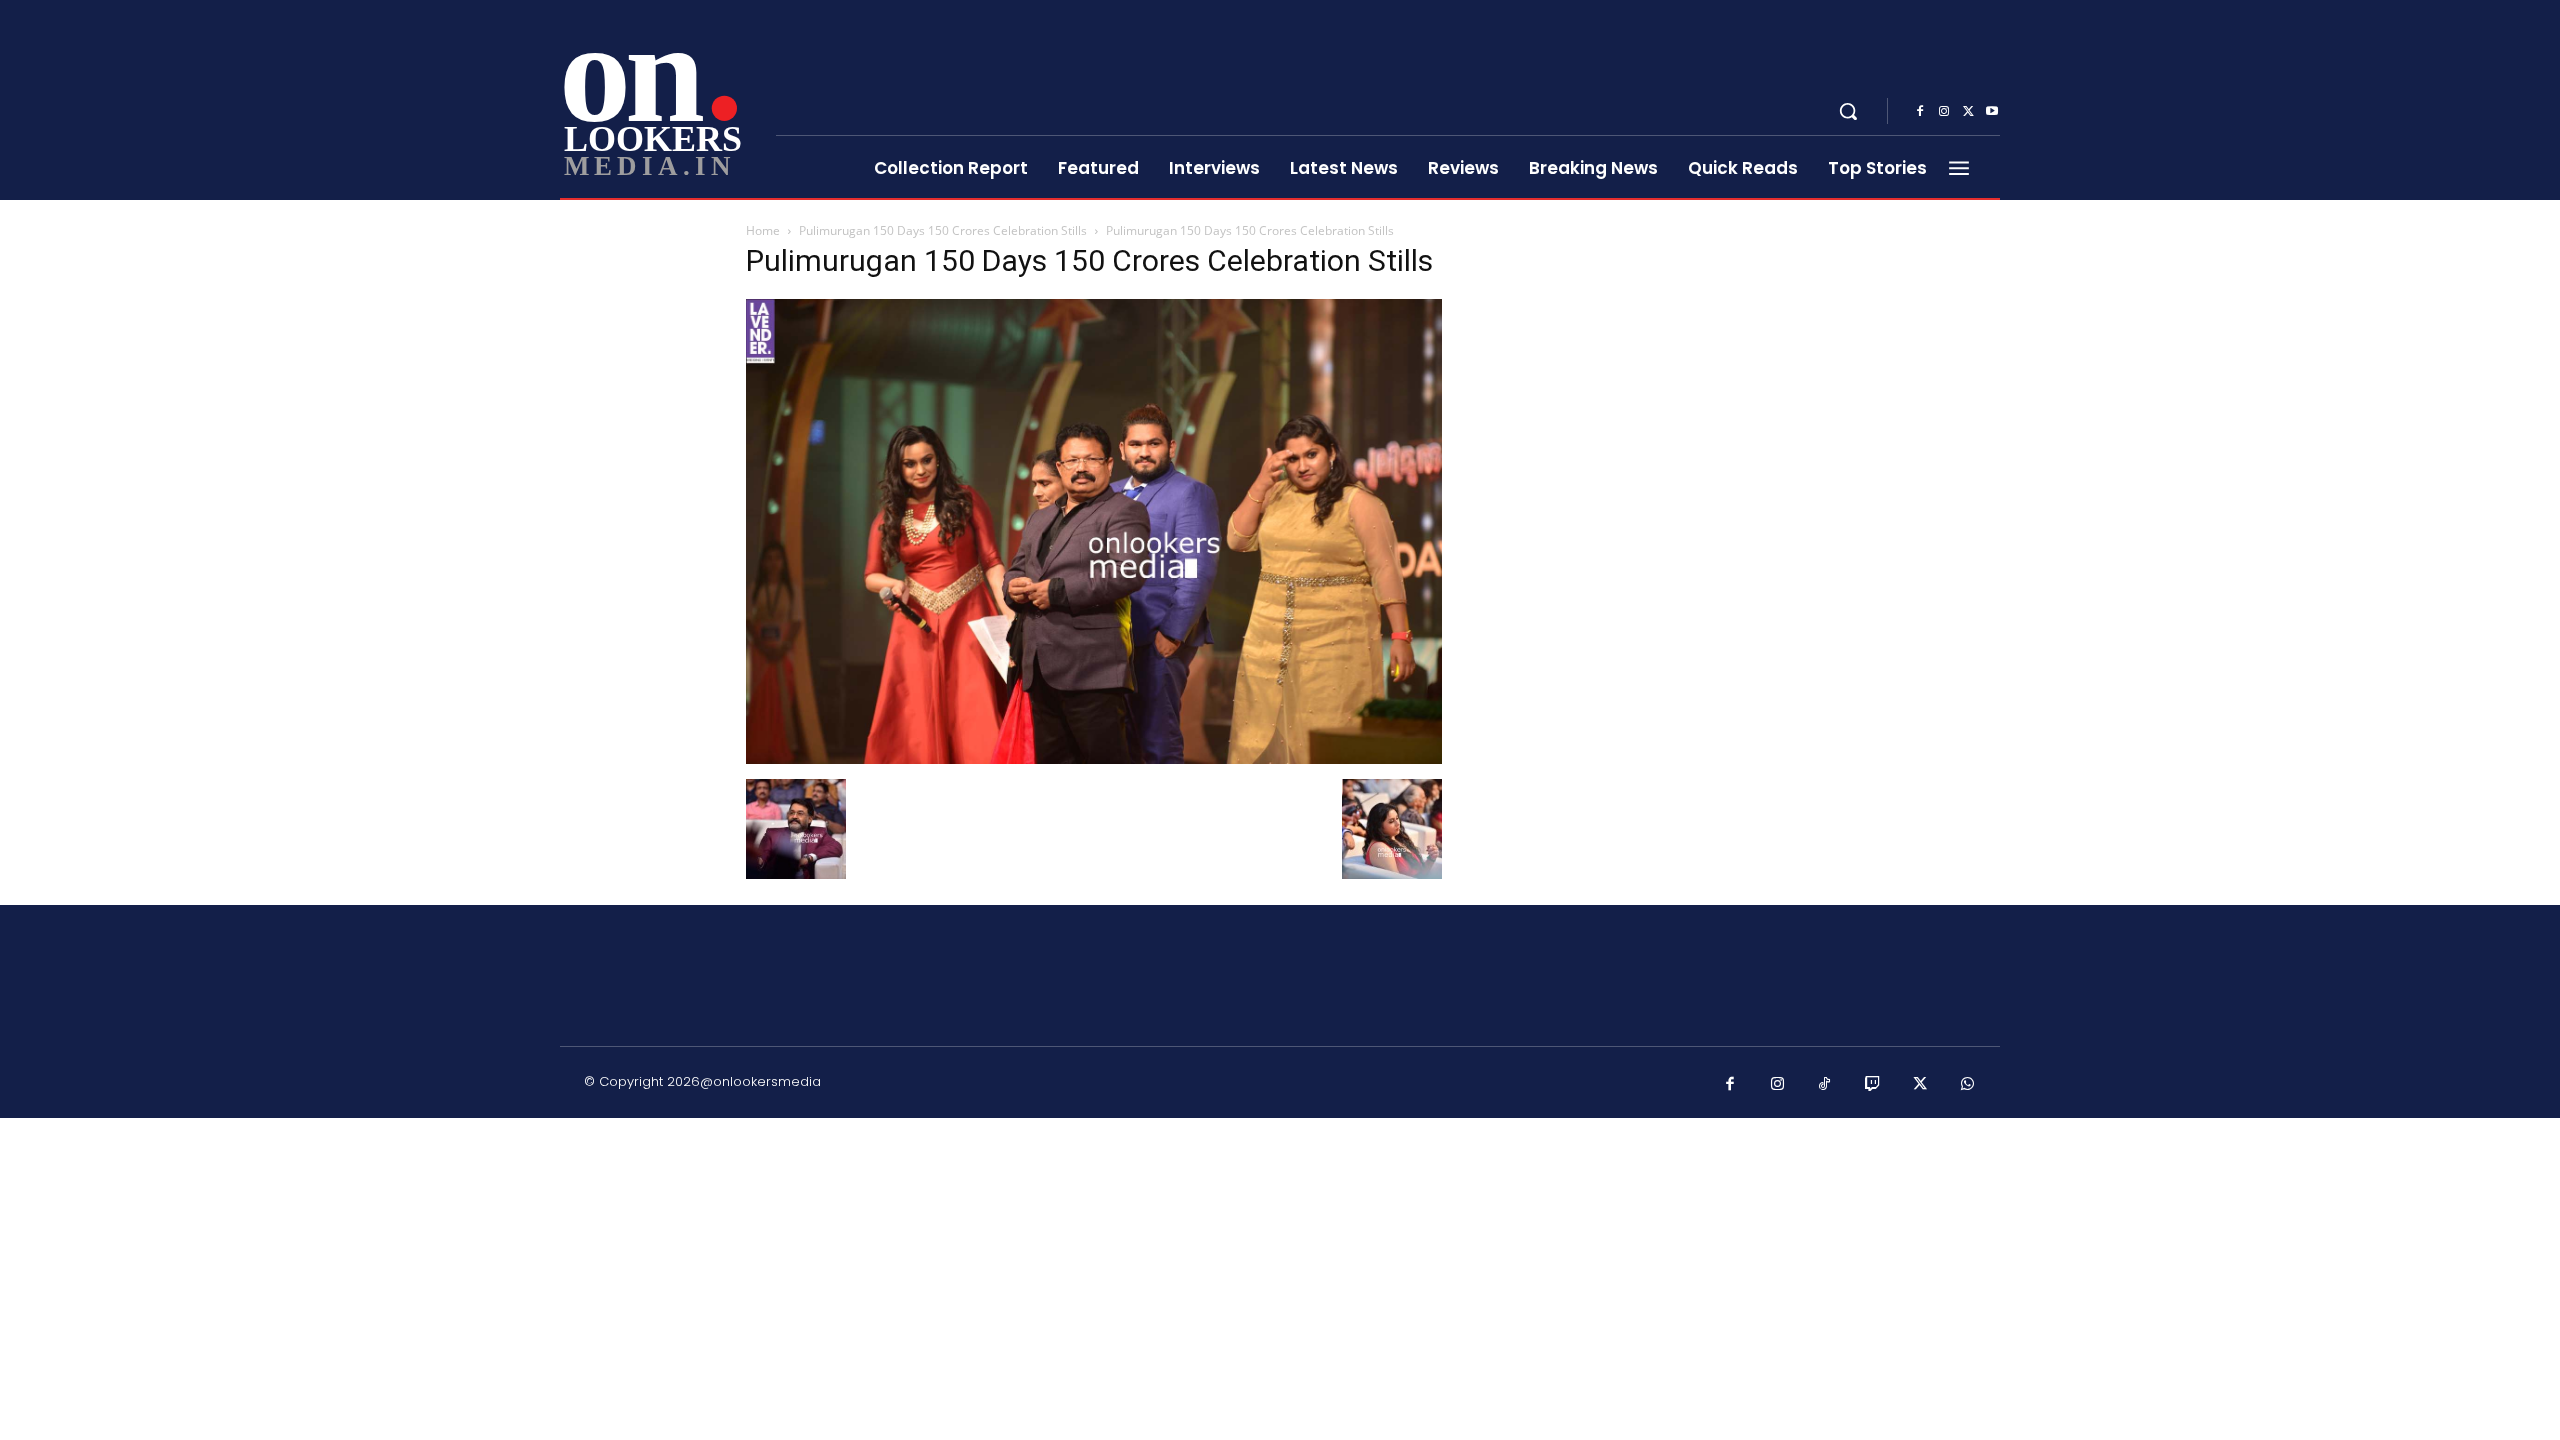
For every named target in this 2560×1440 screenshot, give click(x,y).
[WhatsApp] (1968, 1085)
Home (763, 230)
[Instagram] (1944, 112)
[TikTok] (1825, 1085)
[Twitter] (1968, 112)
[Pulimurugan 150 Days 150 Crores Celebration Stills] (1094, 758)
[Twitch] (1873, 1085)
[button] (1848, 111)
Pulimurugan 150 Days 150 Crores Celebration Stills (943, 230)
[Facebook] (1920, 112)
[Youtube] (1992, 112)
